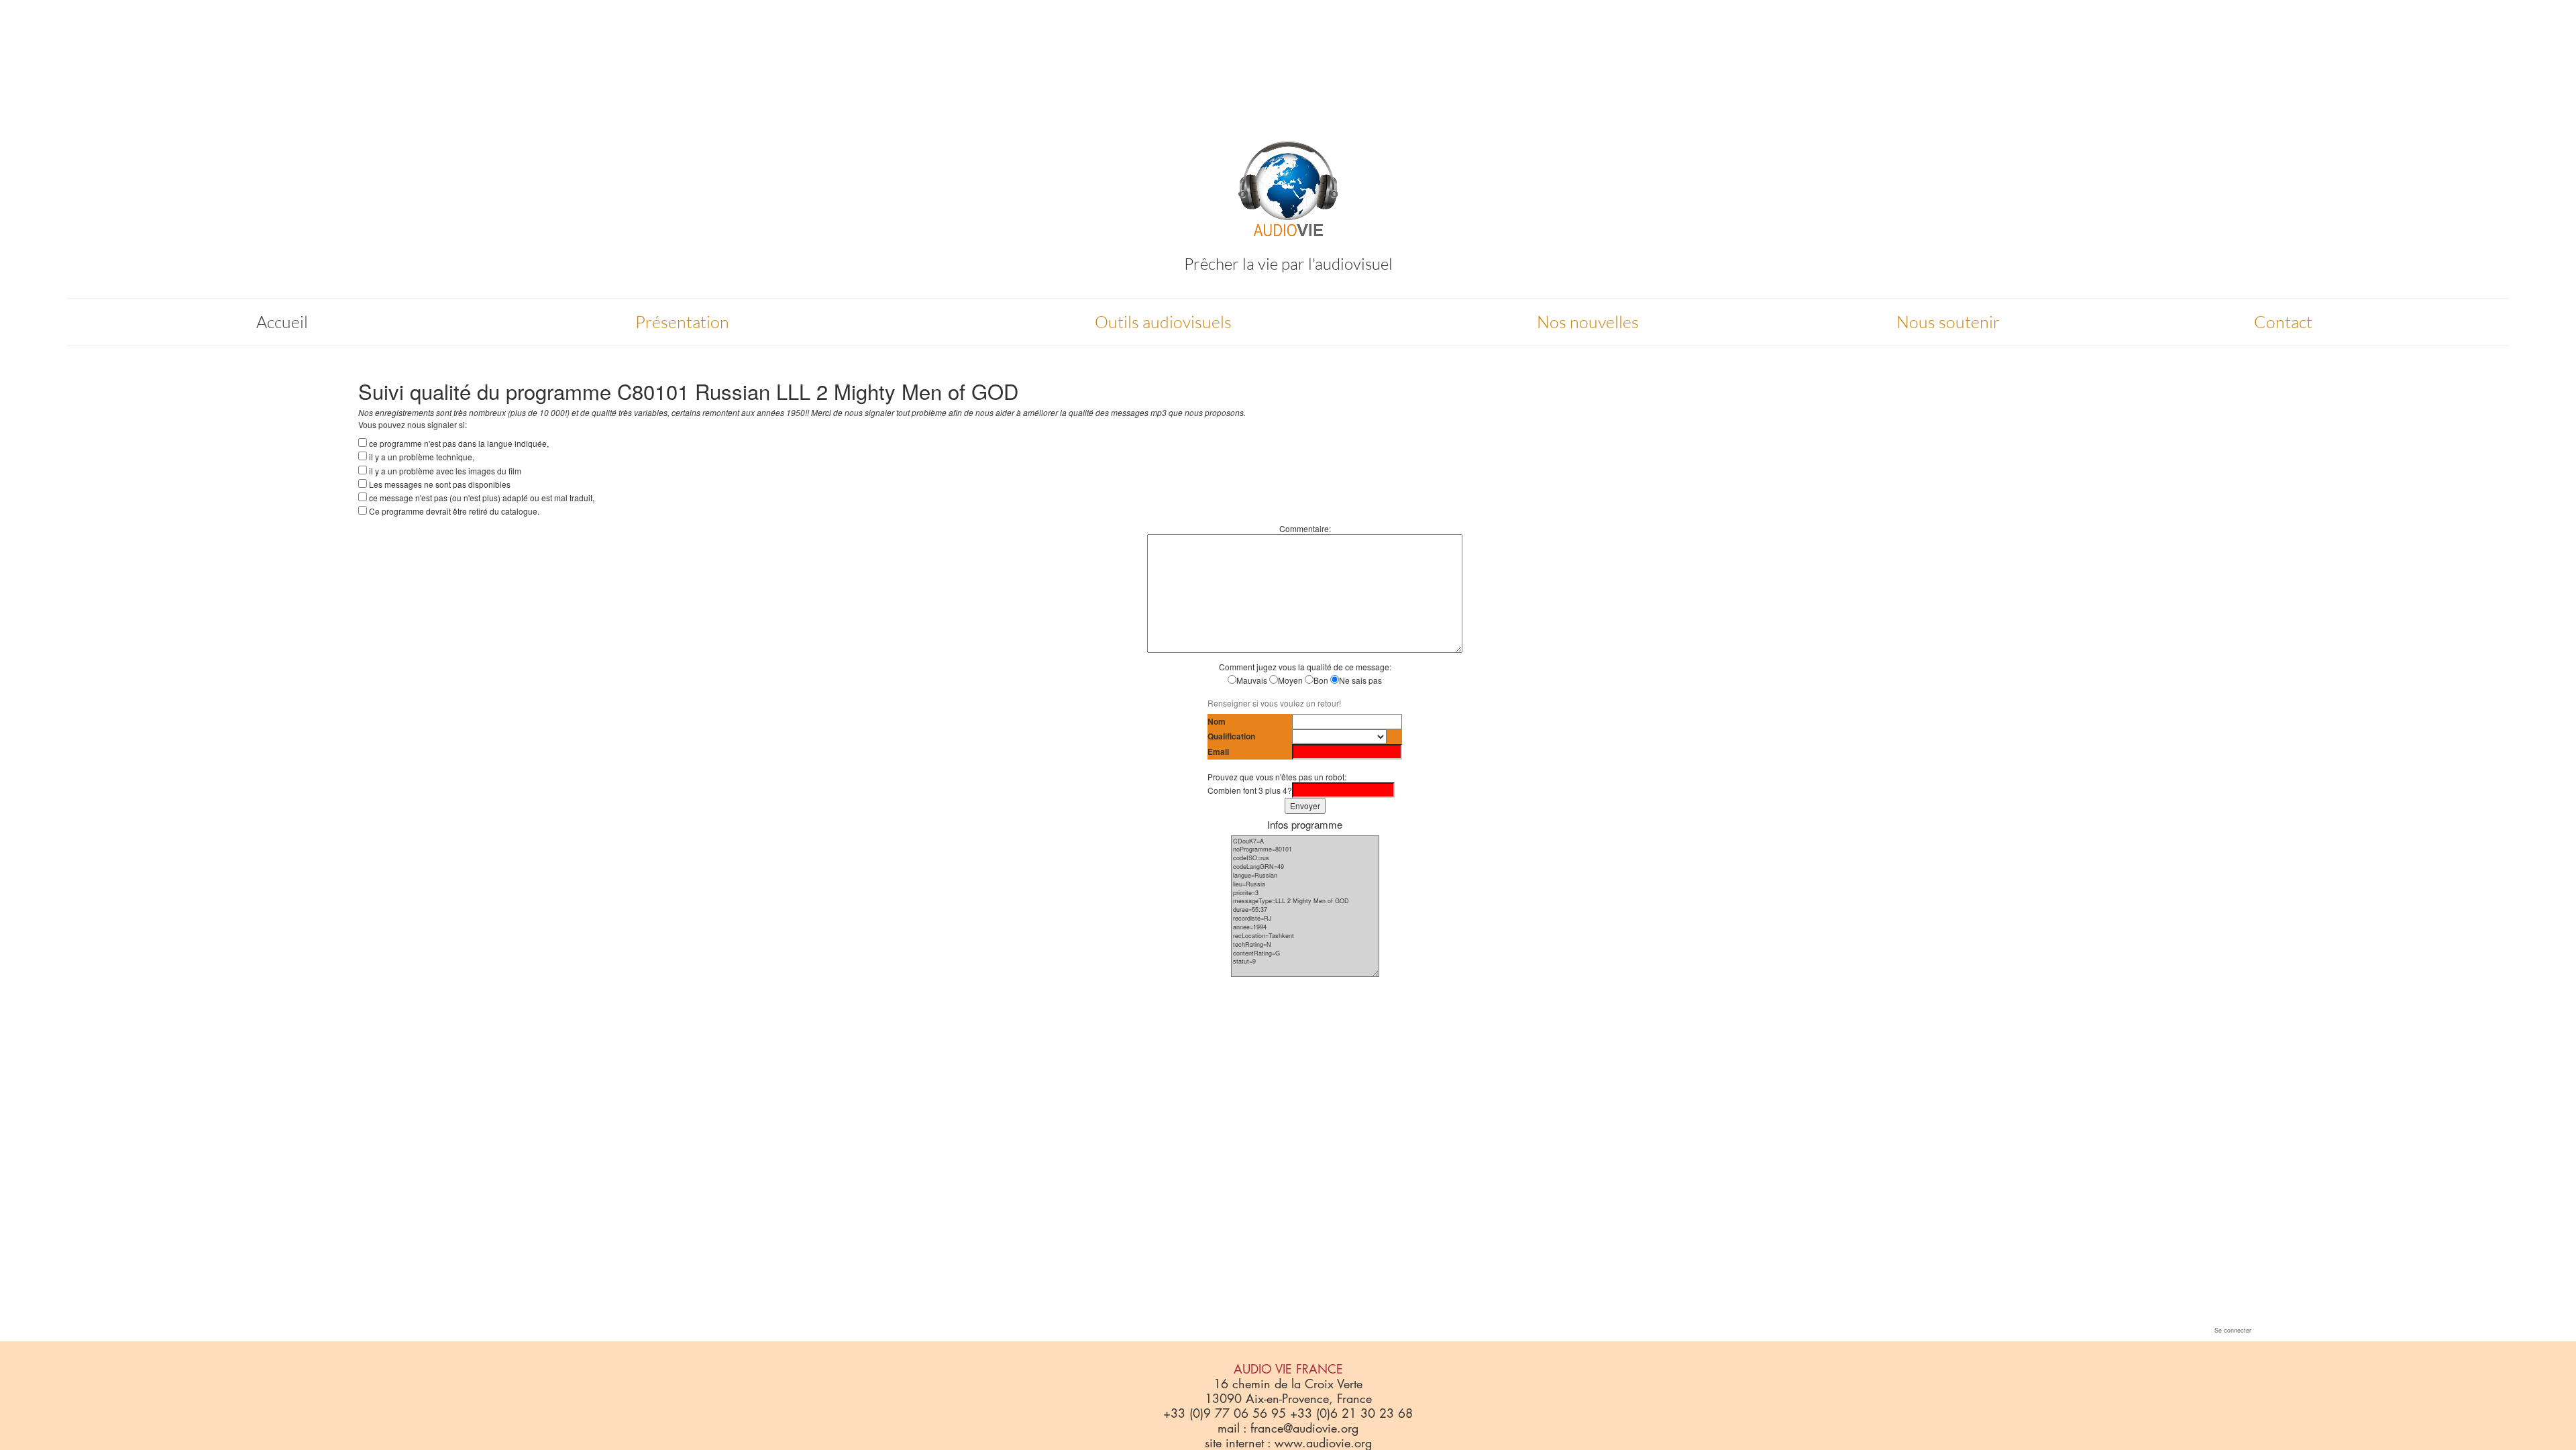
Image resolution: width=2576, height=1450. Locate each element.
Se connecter (2233, 1330)
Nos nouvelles (1588, 322)
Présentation (682, 322)
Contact (2283, 322)
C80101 (653, 391)
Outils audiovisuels (1163, 322)
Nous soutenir (1948, 322)
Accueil (282, 322)
